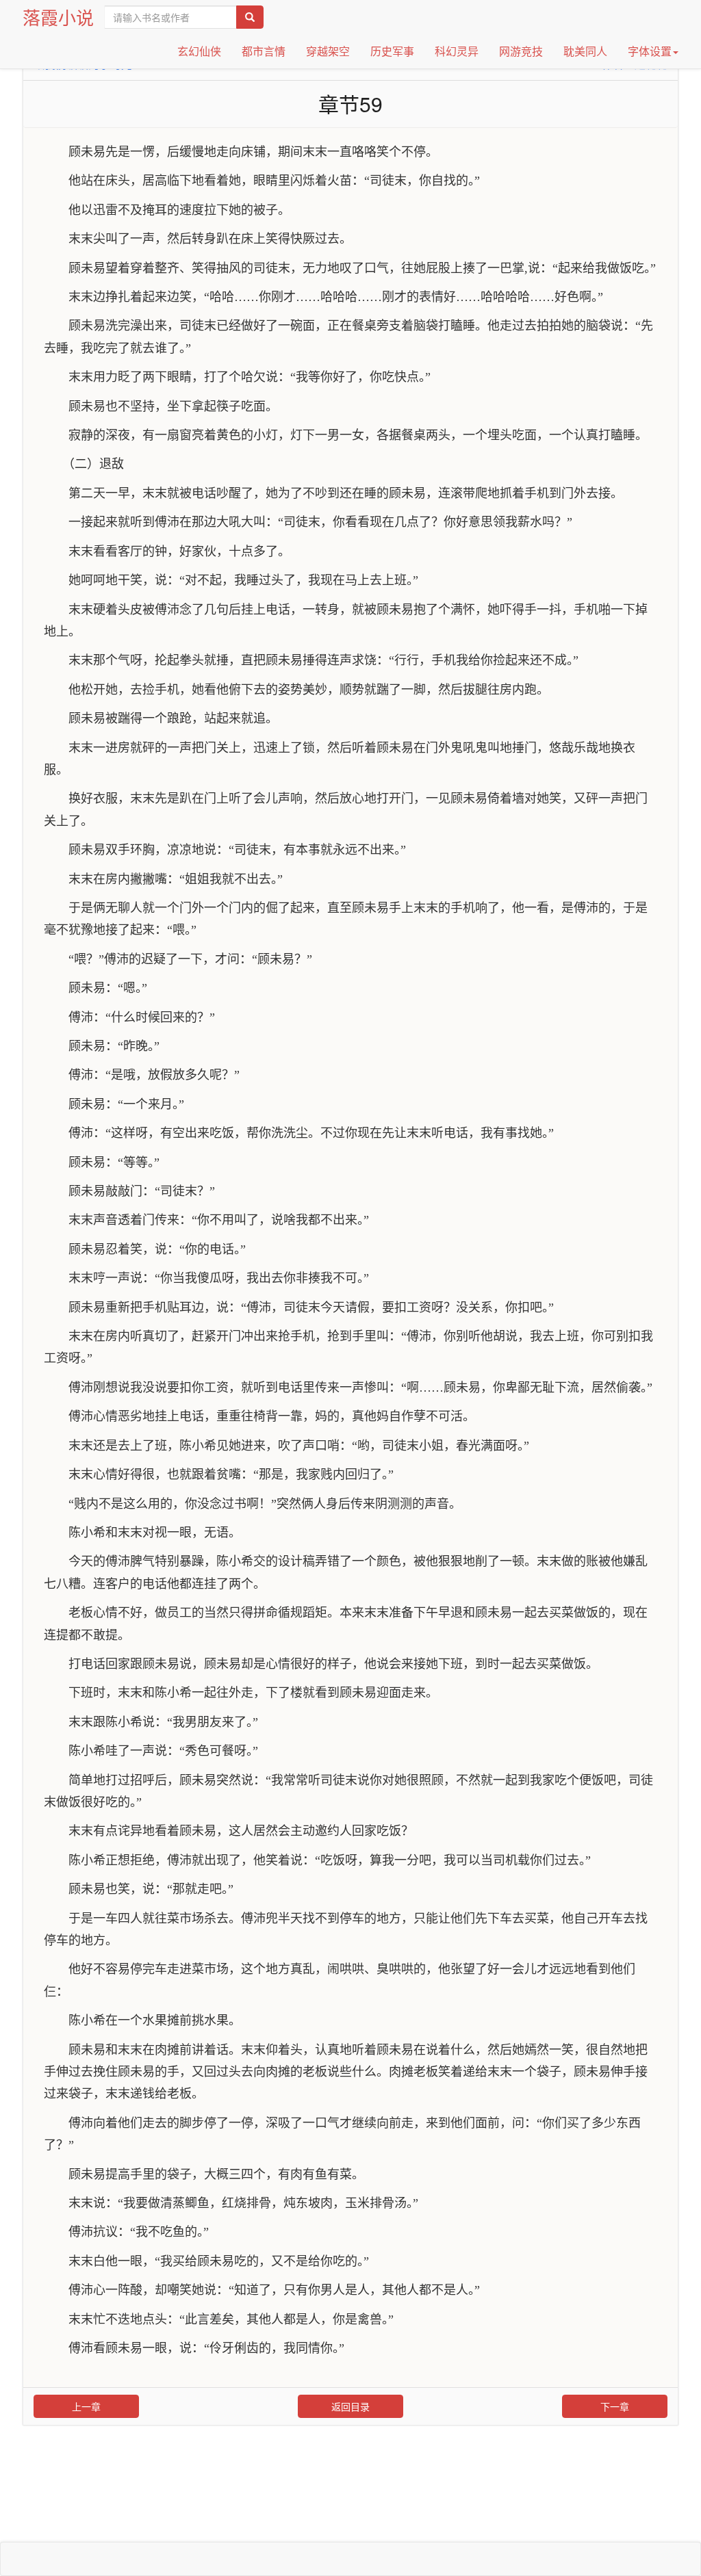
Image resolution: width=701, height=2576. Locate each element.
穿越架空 (328, 51)
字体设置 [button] (650, 51)
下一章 (615, 2406)
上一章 (86, 2406)
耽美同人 (585, 51)
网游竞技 (521, 51)
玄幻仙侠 (199, 51)
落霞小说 (58, 17)
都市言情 (264, 51)
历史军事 (392, 51)
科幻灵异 (457, 51)
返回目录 (350, 2406)
